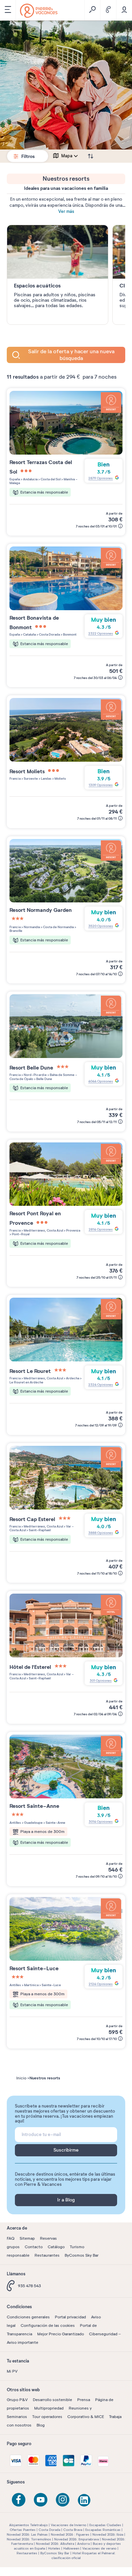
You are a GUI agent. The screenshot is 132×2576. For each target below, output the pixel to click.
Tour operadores (47, 2417)
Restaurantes (47, 2255)
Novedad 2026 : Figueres (70, 2534)
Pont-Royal (20, 1234)
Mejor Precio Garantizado (61, 2334)
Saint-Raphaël (39, 1530)
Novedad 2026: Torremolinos (29, 2539)
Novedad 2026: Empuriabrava (76, 2539)
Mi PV (12, 2371)
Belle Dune (44, 1079)
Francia (15, 778)
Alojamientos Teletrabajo (28, 2525)
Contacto (34, 2247)
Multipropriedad (49, 2408)
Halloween (71, 2548)
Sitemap (27, 2238)
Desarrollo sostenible (52, 2400)
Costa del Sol (50, 479)
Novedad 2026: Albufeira (55, 2544)
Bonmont (69, 634)
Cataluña (29, 634)
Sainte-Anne (55, 1823)
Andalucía (30, 479)
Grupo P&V (17, 2400)
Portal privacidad (70, 2317)
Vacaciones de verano (99, 2548)
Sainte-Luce (51, 1985)
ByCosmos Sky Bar (82, 2255)
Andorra (83, 2544)
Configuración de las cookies (48, 2325)
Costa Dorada (49, 634)
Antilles (15, 1823)
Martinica (31, 1985)
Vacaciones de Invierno (69, 2525)
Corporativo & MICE (86, 2417)
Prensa (84, 2400)
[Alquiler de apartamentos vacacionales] (39, 11)
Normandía (31, 927)
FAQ (11, 2238)
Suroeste (30, 778)
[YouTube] (41, 2500)
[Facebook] (19, 2500)
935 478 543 (29, 2286)
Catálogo (56, 2247)
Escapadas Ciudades (105, 2525)
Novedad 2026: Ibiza (108, 2534)
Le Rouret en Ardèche (26, 1382)
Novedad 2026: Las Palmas (27, 2534)
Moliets (60, 778)
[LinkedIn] (85, 2501)
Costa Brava (73, 2530)
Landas (46, 778)
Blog (41, 2425)
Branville (16, 931)
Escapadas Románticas (103, 2530)
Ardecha (72, 1378)
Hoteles (54, 2548)
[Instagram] (63, 2500)
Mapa (67, 156)
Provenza (73, 1230)
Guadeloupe (33, 1823)
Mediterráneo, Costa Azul (43, 1230)
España (15, 479)
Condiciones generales (28, 2317)
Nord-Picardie (35, 1075)
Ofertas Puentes (23, 2530)
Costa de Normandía (58, 927)
